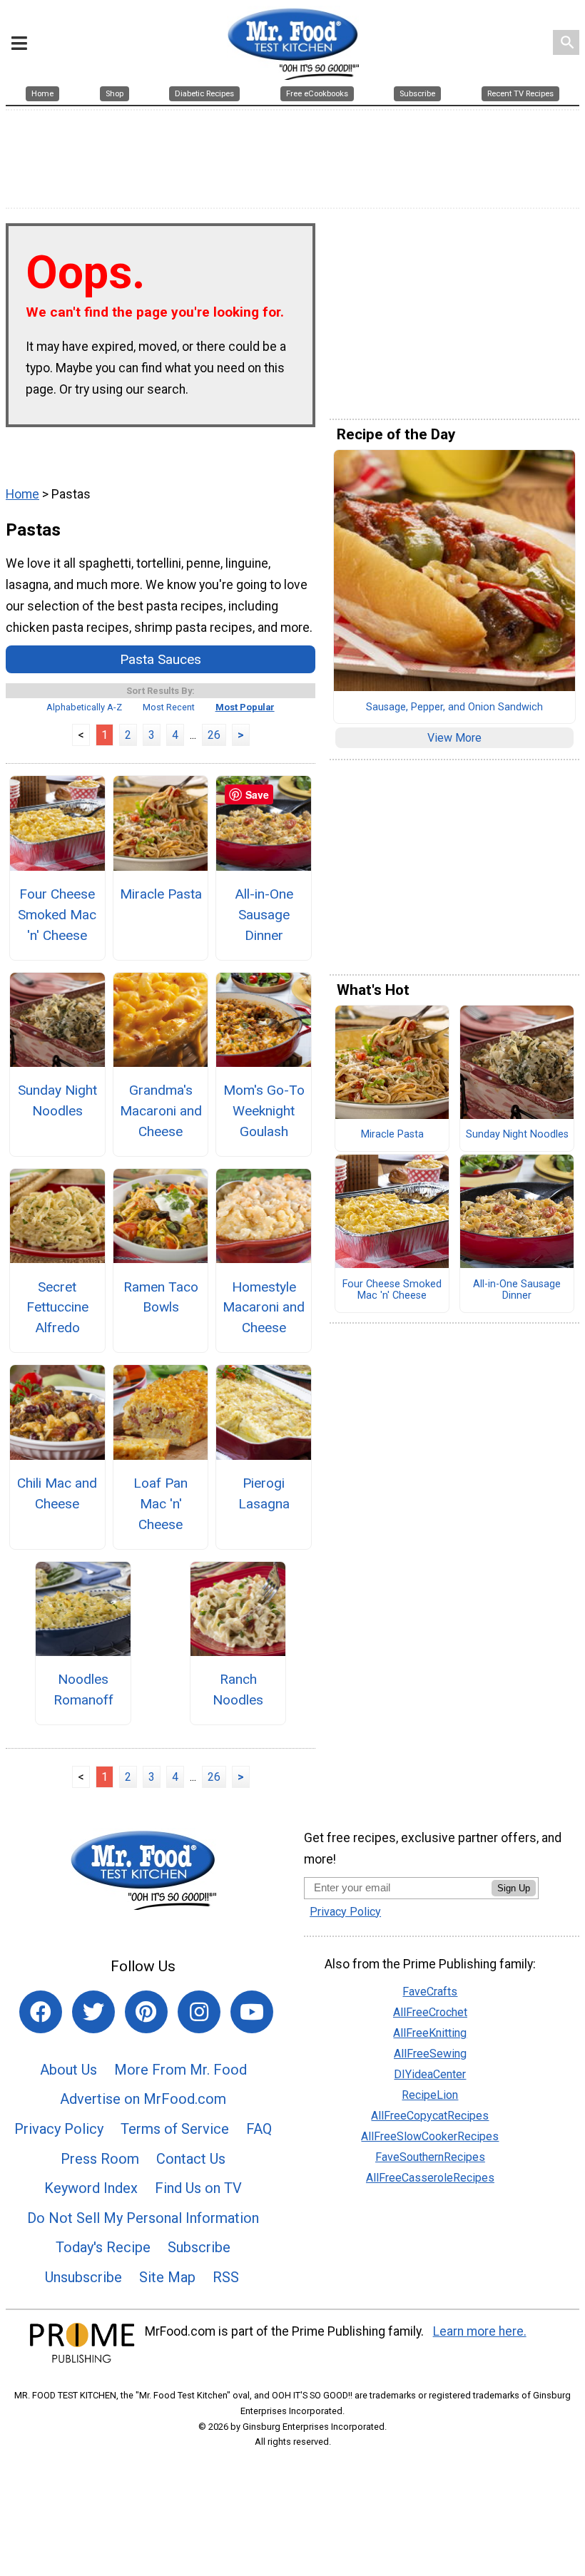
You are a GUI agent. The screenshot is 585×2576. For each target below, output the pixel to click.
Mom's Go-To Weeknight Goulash (264, 1111)
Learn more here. (480, 2331)
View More (454, 738)
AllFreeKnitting (430, 2033)
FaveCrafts (430, 1992)
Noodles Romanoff (83, 1690)
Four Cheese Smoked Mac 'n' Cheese (57, 915)
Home (22, 494)
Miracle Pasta (161, 894)
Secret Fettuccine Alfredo (57, 1308)
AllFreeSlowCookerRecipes (430, 2136)
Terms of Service (175, 2129)
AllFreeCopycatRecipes (430, 2116)
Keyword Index (91, 2188)
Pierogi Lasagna (264, 1493)
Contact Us (191, 2159)
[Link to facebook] (41, 2012)
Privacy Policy (59, 2129)
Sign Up (514, 1888)
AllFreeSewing (430, 2054)
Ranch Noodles (238, 1690)
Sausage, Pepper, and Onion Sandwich (454, 707)
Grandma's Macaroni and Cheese (161, 1111)
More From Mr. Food (180, 2070)
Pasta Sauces (161, 659)
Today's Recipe (103, 2247)
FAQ (259, 2129)
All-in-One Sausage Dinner (264, 915)
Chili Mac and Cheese (57, 1493)
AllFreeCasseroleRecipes (430, 2178)
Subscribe (199, 2247)
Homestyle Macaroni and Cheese (264, 1308)
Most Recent (169, 707)
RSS (226, 2277)
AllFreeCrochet (430, 2012)
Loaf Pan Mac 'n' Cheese (161, 1504)
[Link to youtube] (252, 2012)
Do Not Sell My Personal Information (143, 2218)
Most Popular (245, 707)
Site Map (167, 2277)
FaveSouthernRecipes (430, 2157)
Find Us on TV (198, 2188)
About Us (68, 2070)
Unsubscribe (83, 2277)
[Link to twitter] (93, 2012)
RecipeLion (430, 2095)
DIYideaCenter (430, 2074)
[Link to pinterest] (146, 2012)
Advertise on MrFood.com (143, 2099)
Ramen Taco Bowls (161, 1297)
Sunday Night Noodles (57, 1100)
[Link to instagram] (199, 2012)
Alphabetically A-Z (84, 707)
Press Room (100, 2159)
